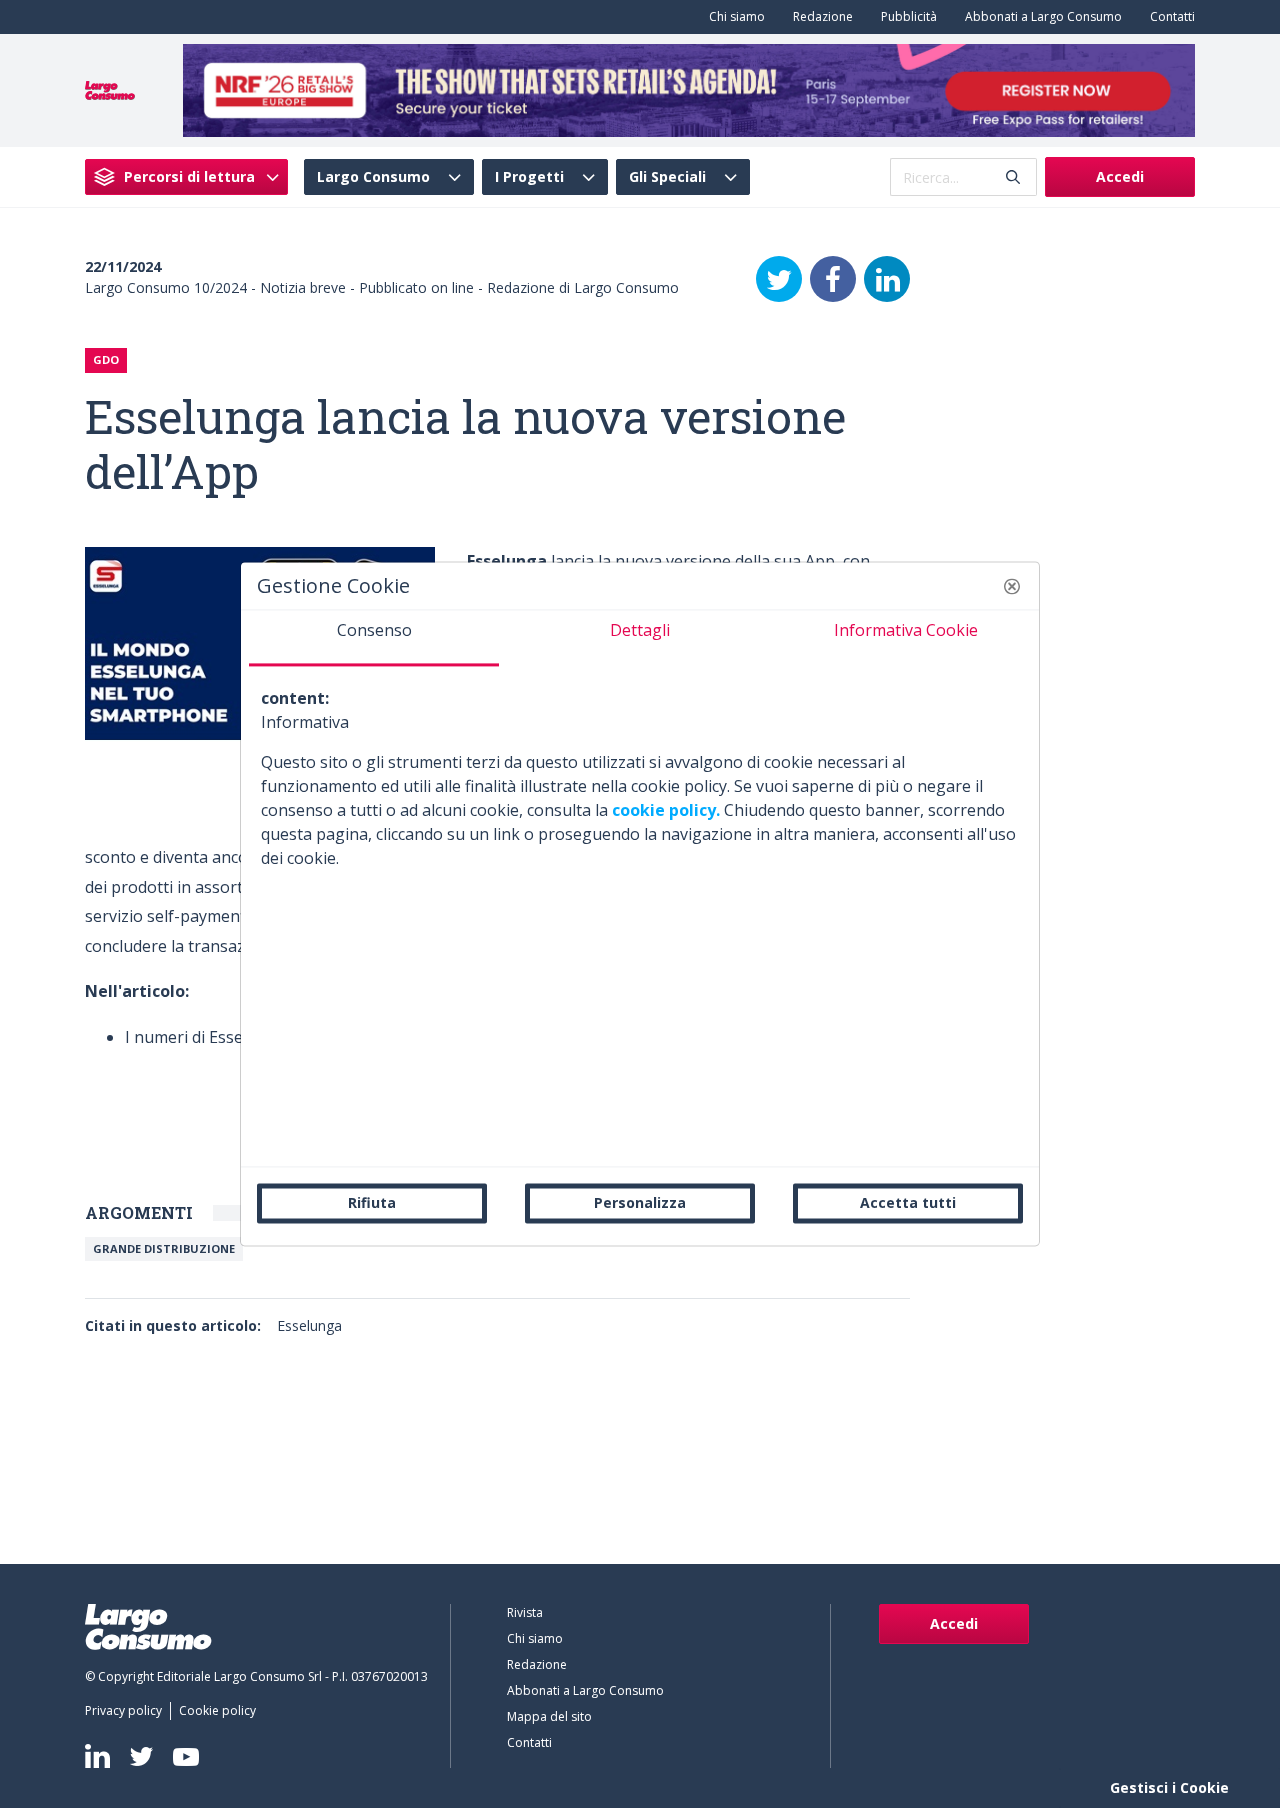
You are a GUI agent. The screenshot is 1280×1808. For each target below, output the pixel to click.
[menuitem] (733, 17)
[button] (1012, 586)
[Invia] (1013, 177)
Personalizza (640, 1202)
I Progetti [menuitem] (529, 177)
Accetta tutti (908, 1202)
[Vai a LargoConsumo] (110, 89)
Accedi (1120, 176)
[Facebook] (833, 279)
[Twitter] (779, 279)
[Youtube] (186, 1756)
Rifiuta (372, 1202)
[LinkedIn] (887, 279)
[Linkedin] (97, 1756)
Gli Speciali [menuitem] (667, 177)
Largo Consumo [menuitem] (373, 177)
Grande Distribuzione (164, 1248)
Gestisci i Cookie (1169, 1787)
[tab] (374, 638)
